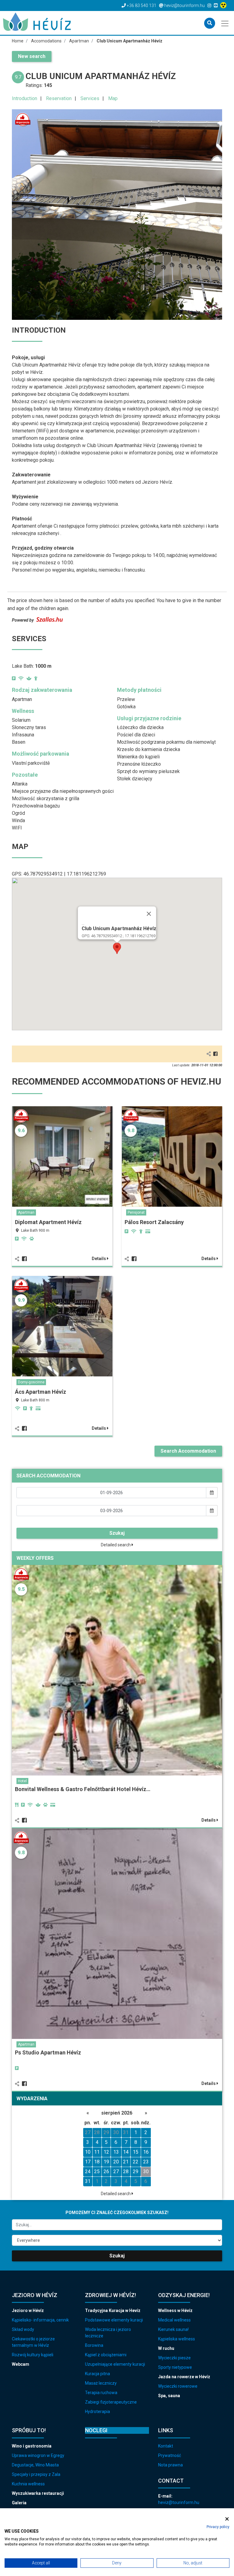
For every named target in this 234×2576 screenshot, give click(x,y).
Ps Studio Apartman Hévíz (48, 2052)
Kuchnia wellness (28, 2484)
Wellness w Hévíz (175, 2310)
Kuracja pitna (97, 2374)
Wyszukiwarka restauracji (38, 2493)
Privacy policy (218, 2527)
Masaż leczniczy (101, 2383)
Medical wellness (174, 2320)
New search (32, 56)
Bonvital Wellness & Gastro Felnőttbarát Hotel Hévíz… (83, 1789)
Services (90, 98)
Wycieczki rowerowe (178, 2386)
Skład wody (23, 2329)
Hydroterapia (97, 2412)
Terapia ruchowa (101, 2393)
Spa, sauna (169, 2396)
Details (99, 1259)
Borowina (94, 2345)
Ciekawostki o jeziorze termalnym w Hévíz (33, 2342)
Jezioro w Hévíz (28, 2310)
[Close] (149, 914)
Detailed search (116, 1545)
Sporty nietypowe (175, 2367)
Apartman (26, 1212)
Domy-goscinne (31, 1382)
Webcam (21, 2364)
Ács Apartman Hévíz (41, 1392)
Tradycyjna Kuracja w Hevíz (113, 2310)
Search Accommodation (188, 1451)
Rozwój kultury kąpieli (33, 2355)
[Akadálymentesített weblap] (224, 5)
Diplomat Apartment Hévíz (48, 1222)
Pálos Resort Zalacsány (154, 1222)
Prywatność (170, 2455)
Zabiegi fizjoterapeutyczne (111, 2402)
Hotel (22, 1781)
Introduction (25, 98)
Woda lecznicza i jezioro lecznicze (108, 2333)
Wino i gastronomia (32, 2446)
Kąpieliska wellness (177, 2339)
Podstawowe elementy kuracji (114, 2320)
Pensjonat (136, 1212)
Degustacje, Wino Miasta (35, 2465)
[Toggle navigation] (225, 23)
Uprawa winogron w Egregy (38, 2455)
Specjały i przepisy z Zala (36, 2474)
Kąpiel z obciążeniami (106, 2355)
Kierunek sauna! (173, 2329)
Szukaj (117, 1533)
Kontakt (166, 2446)
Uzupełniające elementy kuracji (115, 2364)
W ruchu (166, 2348)
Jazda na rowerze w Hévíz (184, 2377)
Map (113, 98)
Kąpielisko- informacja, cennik (40, 2320)
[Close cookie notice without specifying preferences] (227, 2519)
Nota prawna (170, 2465)
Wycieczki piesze (174, 2358)
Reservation (59, 98)
